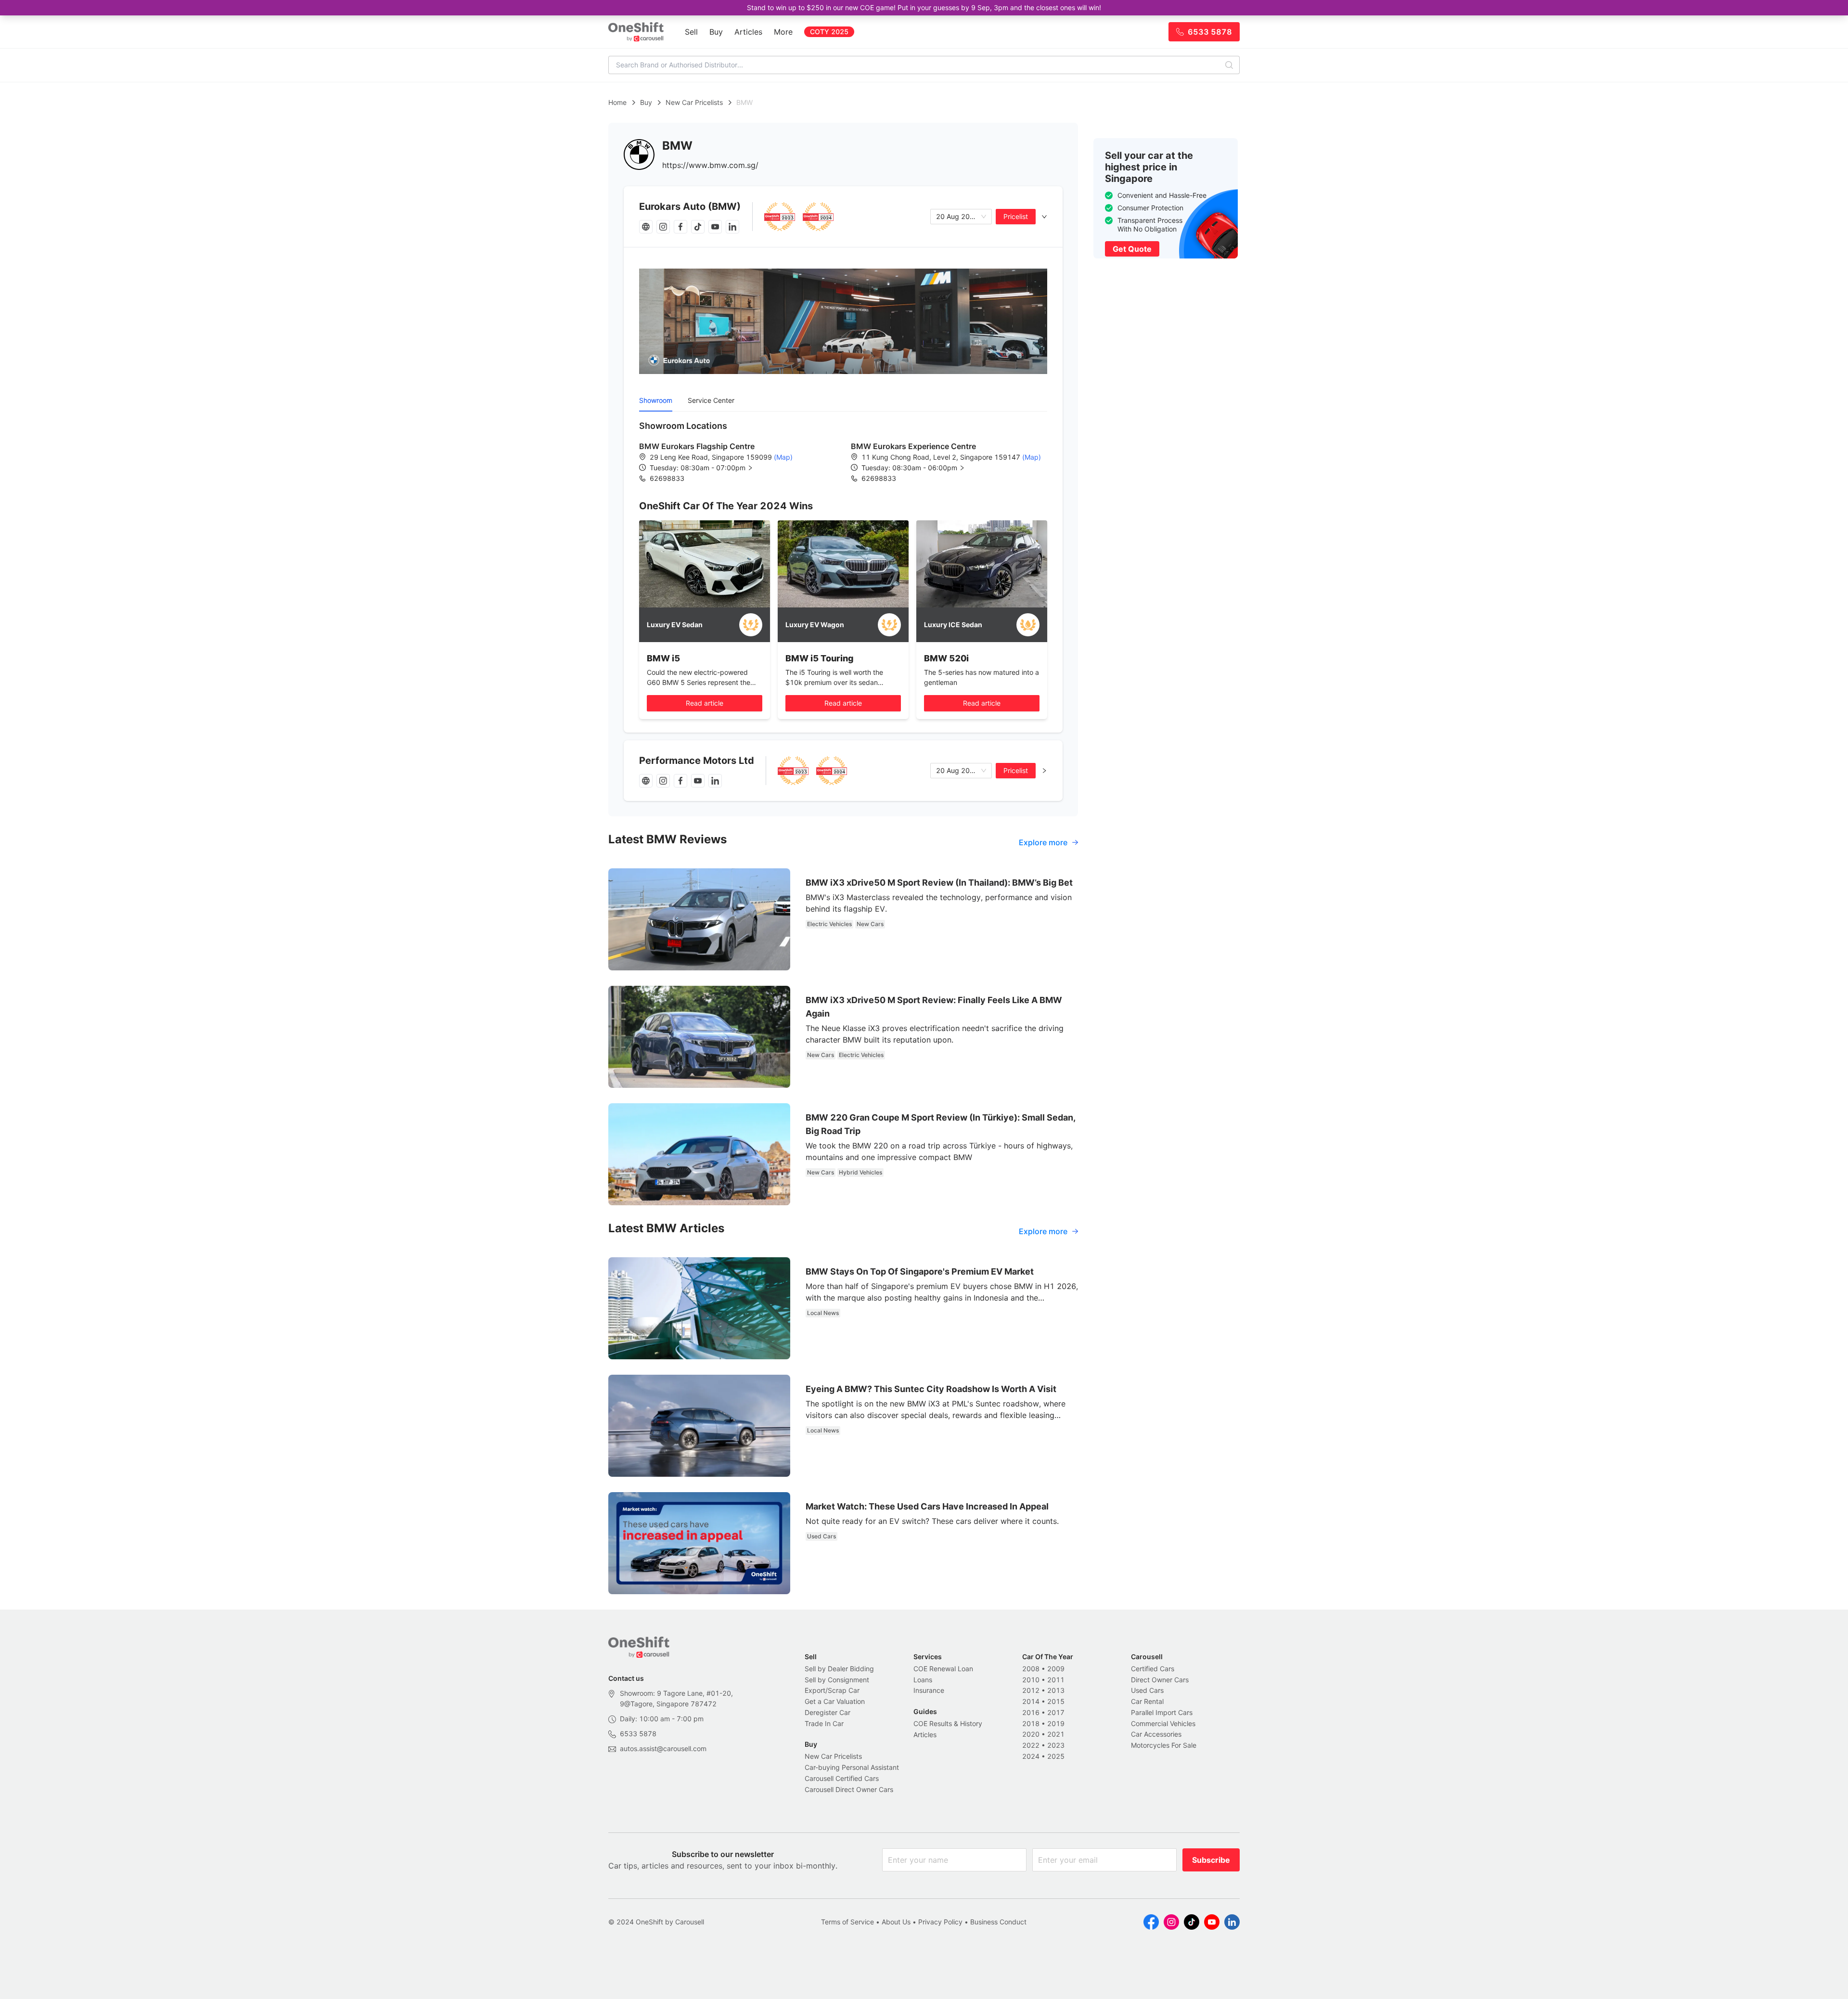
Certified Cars (1153, 1669)
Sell (691, 32)
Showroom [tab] (656, 400)
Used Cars (1147, 1690)
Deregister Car (828, 1712)
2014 (1031, 1701)
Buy (716, 32)
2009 (1056, 1669)
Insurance (929, 1690)
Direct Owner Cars (1160, 1680)
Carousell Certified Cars (842, 1778)
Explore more (1043, 842)
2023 (1056, 1745)
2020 (1031, 1734)
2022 (1031, 1745)
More (783, 32)
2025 (1056, 1756)
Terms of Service (847, 1922)
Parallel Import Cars (1162, 1712)
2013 (1056, 1690)
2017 (1056, 1712)
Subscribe (1211, 1860)
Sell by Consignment (837, 1680)
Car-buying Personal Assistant (852, 1767)
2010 (1031, 1680)
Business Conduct (998, 1922)
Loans (923, 1680)
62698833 (667, 478)
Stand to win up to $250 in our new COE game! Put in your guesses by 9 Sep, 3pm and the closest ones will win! (924, 7)
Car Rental (1147, 1701)
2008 (1031, 1669)
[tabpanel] (843, 451)
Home (617, 102)
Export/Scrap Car (832, 1690)
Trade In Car (824, 1723)
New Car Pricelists (694, 102)
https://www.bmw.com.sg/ (710, 165)
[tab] (843, 217)
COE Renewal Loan (943, 1669)
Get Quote (1132, 249)
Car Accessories (1156, 1734)
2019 (1056, 1723)
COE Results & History (948, 1723)
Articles (748, 32)
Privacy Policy (940, 1922)
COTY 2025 (829, 32)
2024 (1031, 1756)
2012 (1031, 1690)
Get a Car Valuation (835, 1701)
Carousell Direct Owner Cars (849, 1789)
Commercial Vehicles (1163, 1723)
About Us (896, 1922)
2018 (1031, 1723)
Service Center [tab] (711, 400)
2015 (1056, 1701)
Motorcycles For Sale (1164, 1745)
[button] (709, 468)
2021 (1056, 1734)
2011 (1056, 1680)
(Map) (782, 457)
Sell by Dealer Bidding (839, 1669)
